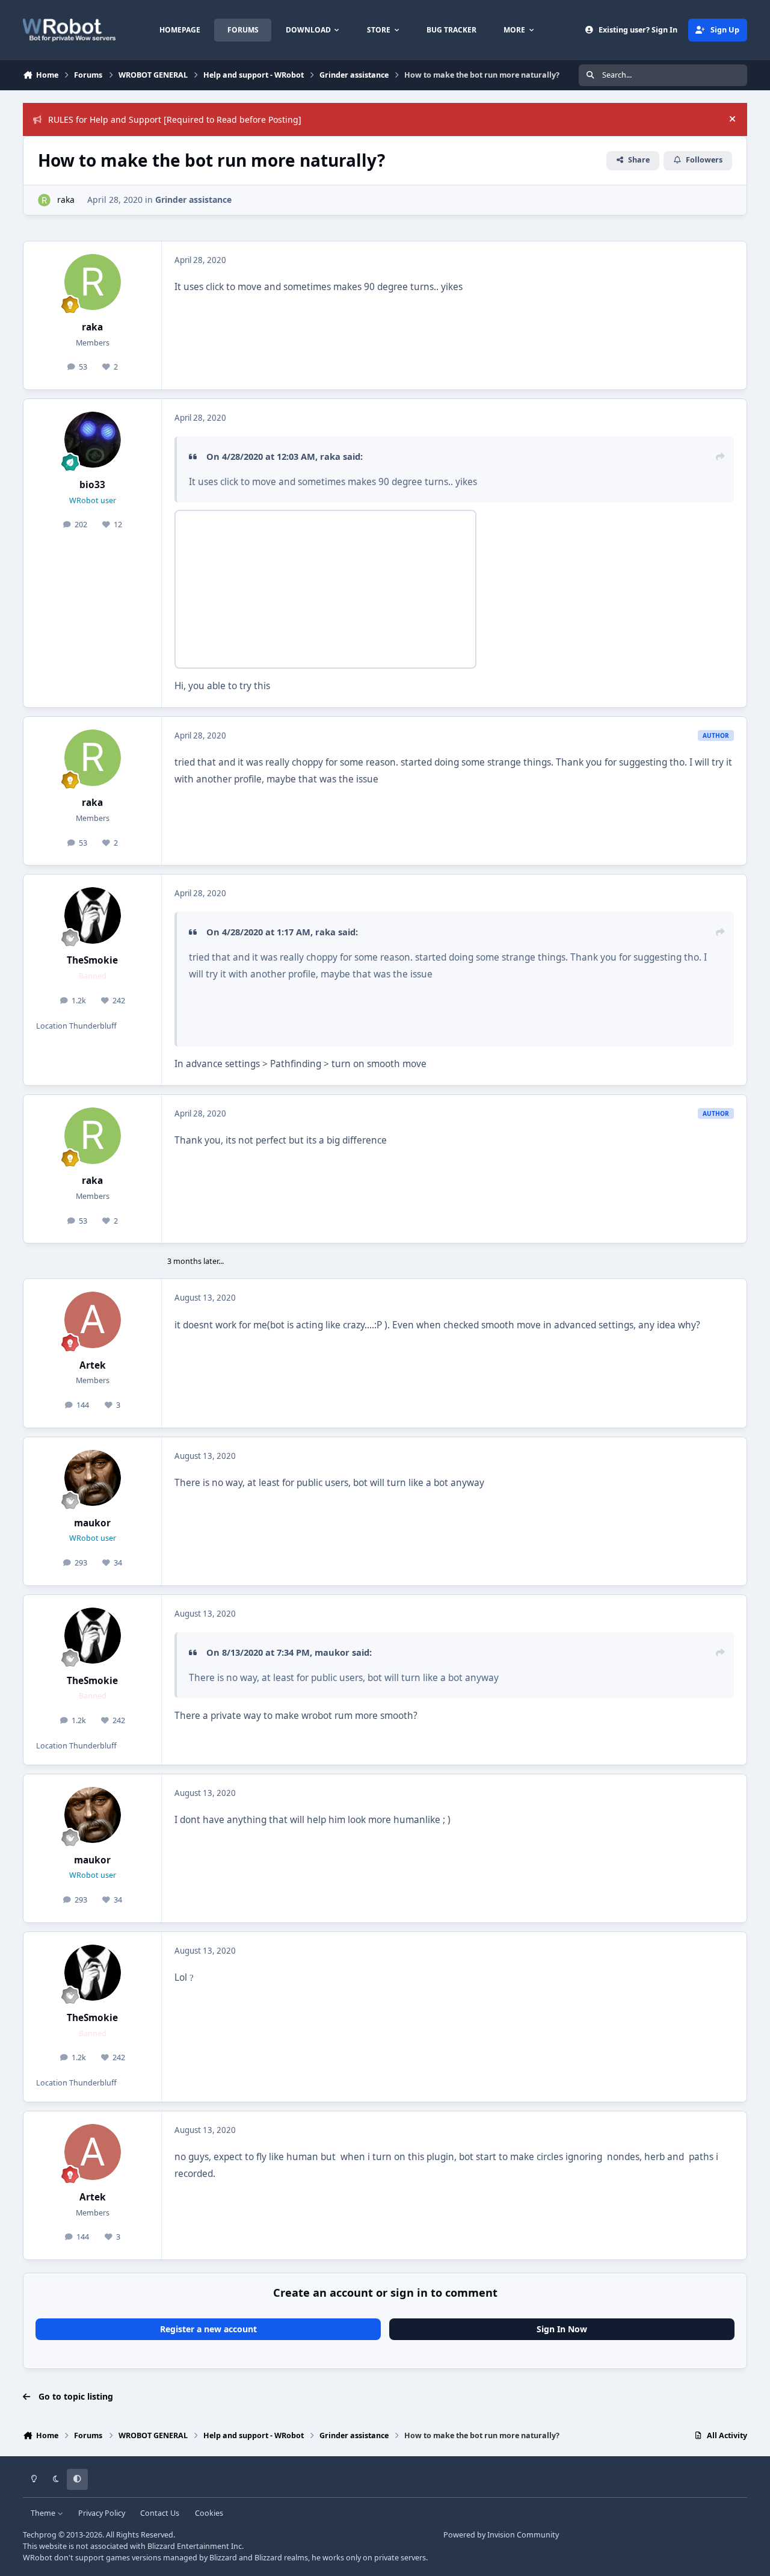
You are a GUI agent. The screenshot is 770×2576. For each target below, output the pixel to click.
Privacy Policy (102, 2513)
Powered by (501, 2535)
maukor (92, 1523)
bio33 (92, 485)
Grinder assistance (193, 200)
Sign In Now (562, 2329)
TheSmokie (92, 960)
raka (66, 200)
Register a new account (208, 2329)
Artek (93, 1365)
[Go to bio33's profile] (93, 440)
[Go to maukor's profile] (93, 1478)
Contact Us (160, 2513)
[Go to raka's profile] (44, 200)
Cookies (209, 2513)
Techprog (40, 2535)
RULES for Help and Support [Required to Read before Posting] (175, 119)
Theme (44, 2513)
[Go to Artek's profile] (93, 1320)
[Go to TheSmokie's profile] (93, 915)
